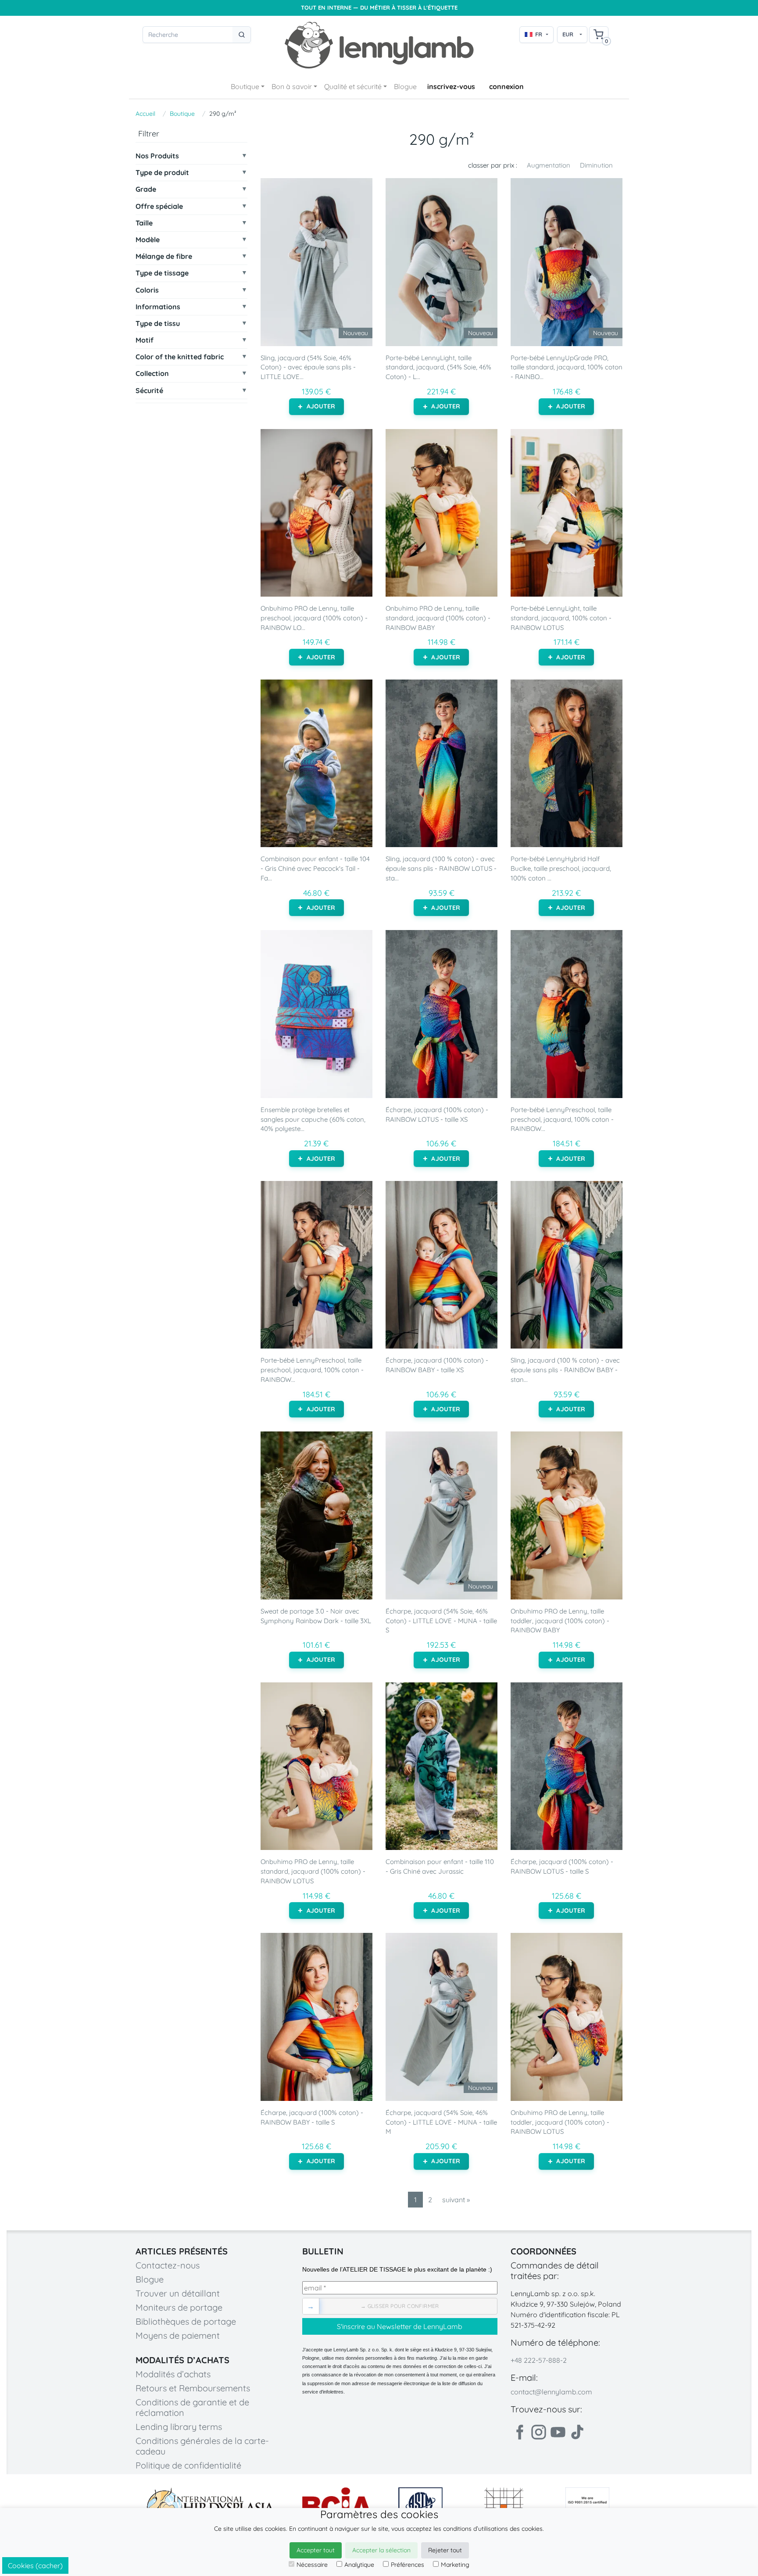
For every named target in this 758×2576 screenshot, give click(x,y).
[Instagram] (539, 2432)
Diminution (596, 165)
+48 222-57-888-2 (539, 2360)
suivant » (456, 2200)
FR (539, 34)
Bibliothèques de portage (186, 2321)
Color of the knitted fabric (180, 357)
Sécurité (149, 391)
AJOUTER (321, 406)
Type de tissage (162, 273)
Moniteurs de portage (179, 2307)
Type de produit (162, 173)
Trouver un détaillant (178, 2293)
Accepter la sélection (381, 2550)
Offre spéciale (159, 206)
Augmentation (549, 165)
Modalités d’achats (173, 2374)
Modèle (148, 240)
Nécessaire (312, 2565)
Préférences (408, 2565)
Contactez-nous (168, 2265)
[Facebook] (519, 2432)
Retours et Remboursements (193, 2388)
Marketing (455, 2565)
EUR (568, 34)
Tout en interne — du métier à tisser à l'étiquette (379, 8)
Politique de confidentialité (188, 2465)
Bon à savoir (292, 86)
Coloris (147, 290)
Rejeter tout (445, 2550)
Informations (158, 307)
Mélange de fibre (164, 256)
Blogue (405, 86)
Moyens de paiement (178, 2335)
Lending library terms (179, 2427)
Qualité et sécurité (353, 86)
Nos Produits (157, 156)
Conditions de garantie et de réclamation (192, 2407)
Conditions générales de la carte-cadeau (202, 2446)
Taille (144, 223)
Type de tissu (158, 324)
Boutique (245, 86)
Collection (152, 374)
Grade (146, 189)
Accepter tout (316, 2550)
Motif (145, 340)
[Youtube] (558, 2432)
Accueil (145, 114)
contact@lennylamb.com (551, 2392)
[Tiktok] (577, 2432)
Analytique (359, 2565)
